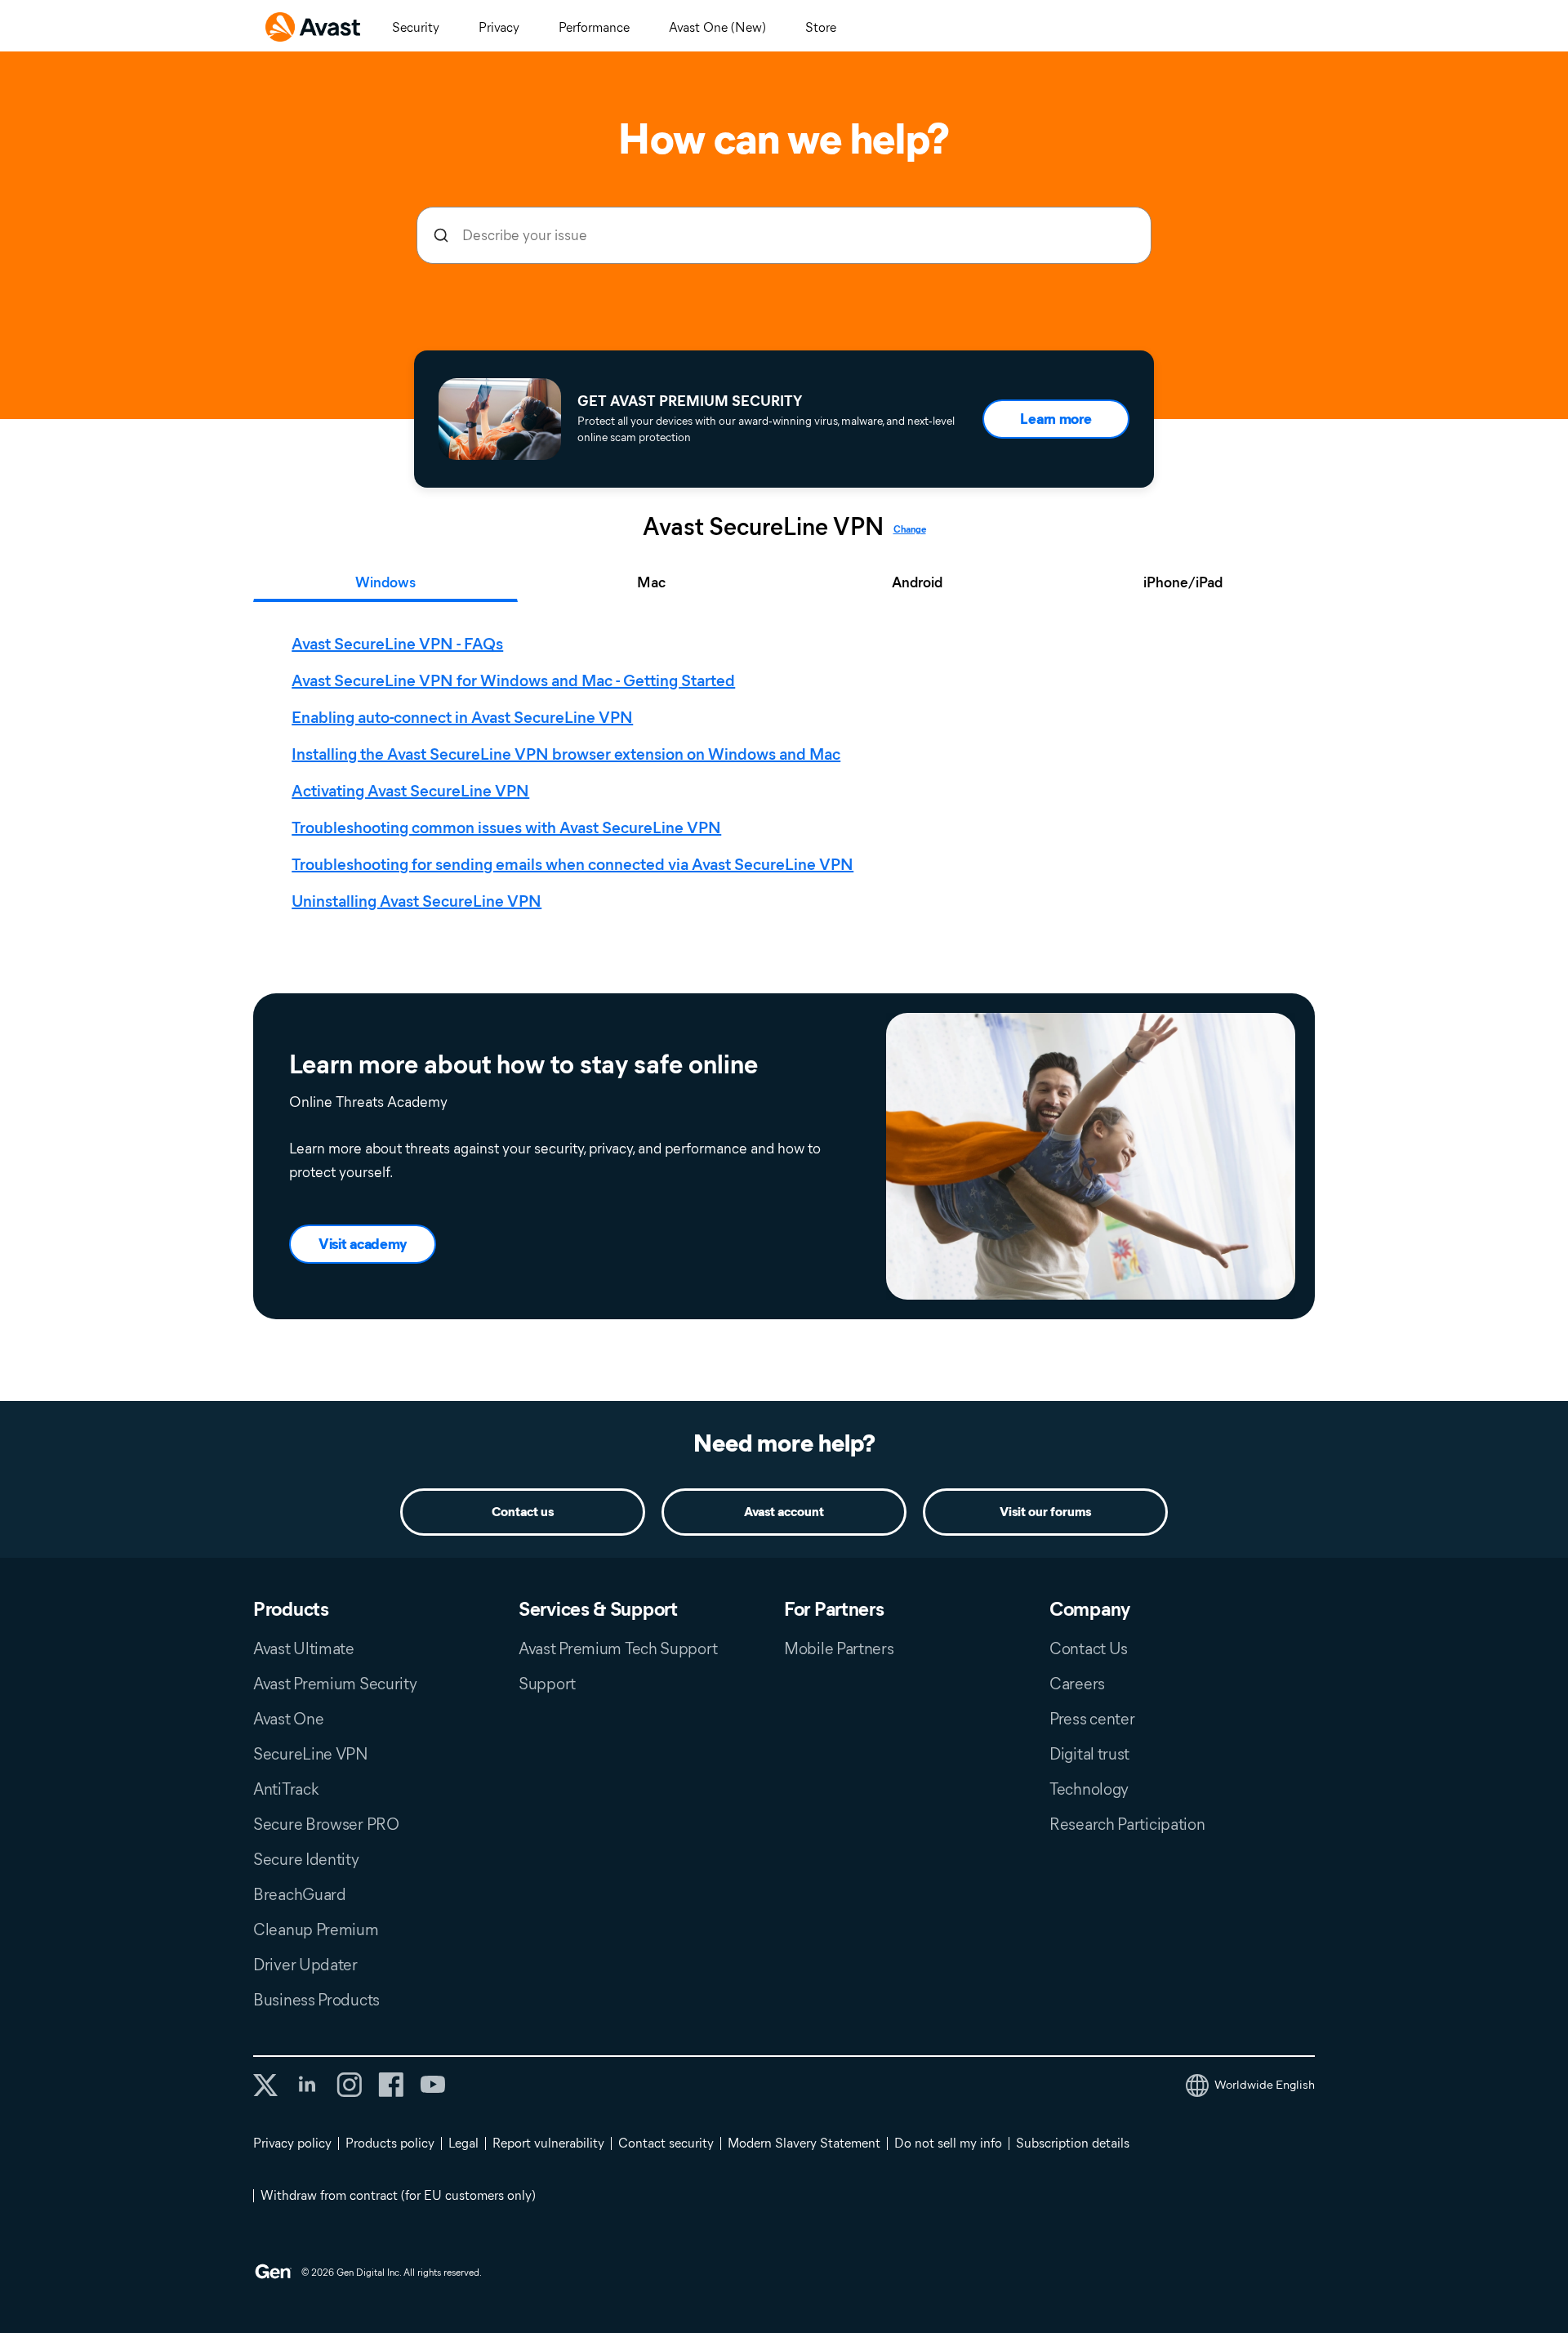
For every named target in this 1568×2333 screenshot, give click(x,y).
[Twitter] (265, 2085)
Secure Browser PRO (326, 1824)
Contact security (666, 2143)
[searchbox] (784, 235)
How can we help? (784, 139)
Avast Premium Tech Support (618, 1648)
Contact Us (1089, 1648)
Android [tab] (917, 582)
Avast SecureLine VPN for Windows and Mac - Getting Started (513, 680)
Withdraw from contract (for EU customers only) (398, 2195)
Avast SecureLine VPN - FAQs (397, 644)
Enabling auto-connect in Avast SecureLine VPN (462, 717)
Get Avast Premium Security (690, 401)
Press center (1092, 1719)
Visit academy (363, 1244)
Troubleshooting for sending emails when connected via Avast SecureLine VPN (572, 864)
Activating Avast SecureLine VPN (410, 791)
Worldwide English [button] (1265, 2085)
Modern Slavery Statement (804, 2143)
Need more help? (784, 1443)
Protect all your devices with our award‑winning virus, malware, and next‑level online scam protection (766, 429)
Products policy (390, 2143)
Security (416, 27)
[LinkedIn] (307, 2085)
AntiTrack (286, 1789)
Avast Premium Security (335, 1684)
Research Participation (1127, 1824)
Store (821, 27)
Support (547, 1684)
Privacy (499, 27)
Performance (594, 27)
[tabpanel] (788, 773)
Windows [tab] (385, 582)
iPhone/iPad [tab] (1183, 582)
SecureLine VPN (311, 1754)
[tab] (788, 773)
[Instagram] (349, 2085)
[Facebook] (391, 2085)
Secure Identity (306, 1859)
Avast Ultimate (304, 1648)
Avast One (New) (717, 27)
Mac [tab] (651, 582)
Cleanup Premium (316, 1929)
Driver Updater (305, 1965)
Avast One (288, 1719)
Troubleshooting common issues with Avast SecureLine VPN (506, 827)
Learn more (1056, 419)
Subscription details (1073, 2143)
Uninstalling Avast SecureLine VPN (416, 901)
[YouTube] (432, 2085)
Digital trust (1089, 1754)
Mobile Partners (839, 1648)
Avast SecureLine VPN (763, 527)
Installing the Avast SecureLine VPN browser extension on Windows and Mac (566, 754)
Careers (1077, 1684)
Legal (463, 2143)
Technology (1089, 1789)
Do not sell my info (948, 2143)
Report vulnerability (548, 2143)
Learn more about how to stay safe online (523, 1064)
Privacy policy (292, 2143)
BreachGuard (300, 1894)
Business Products (316, 2000)
